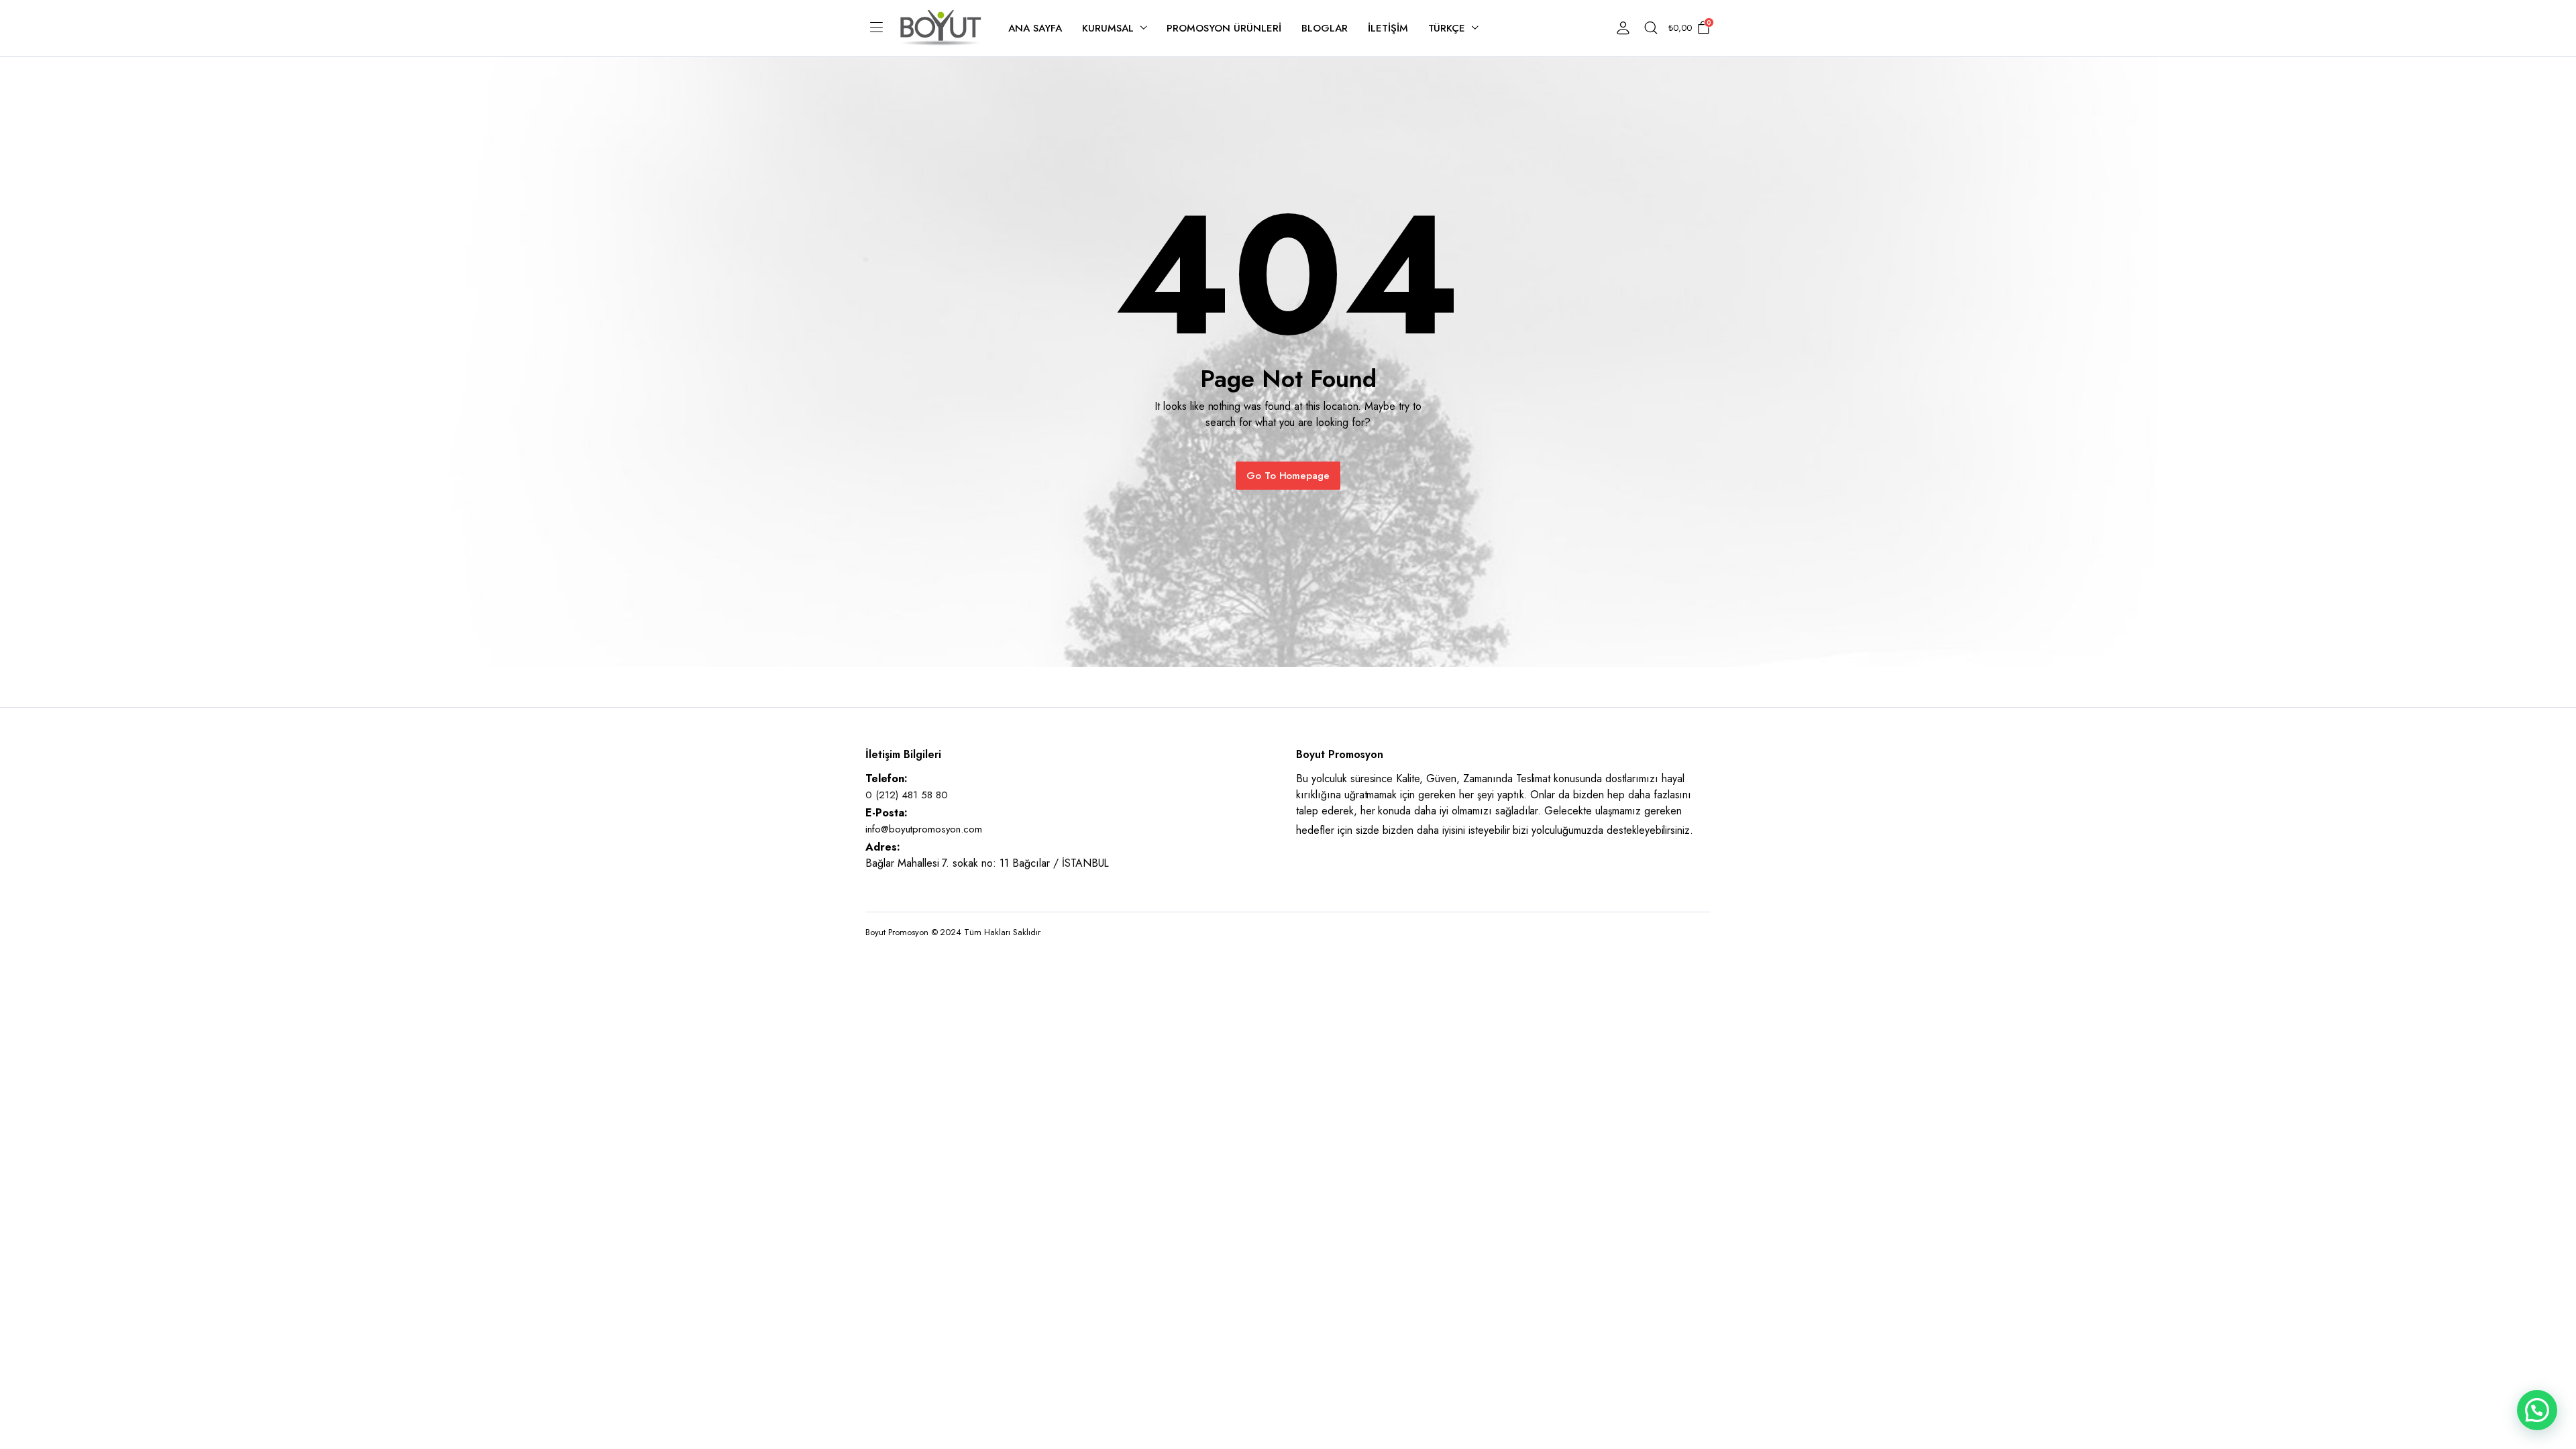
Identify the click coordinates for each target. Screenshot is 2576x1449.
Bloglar (1325, 28)
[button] (2537, 1410)
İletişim (1388, 28)
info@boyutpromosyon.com (924, 829)
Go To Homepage (1288, 476)
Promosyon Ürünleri (1224, 28)
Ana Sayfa (1035, 28)
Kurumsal (1108, 28)
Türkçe (1447, 28)
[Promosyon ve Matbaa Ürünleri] (941, 28)
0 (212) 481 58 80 (907, 795)
